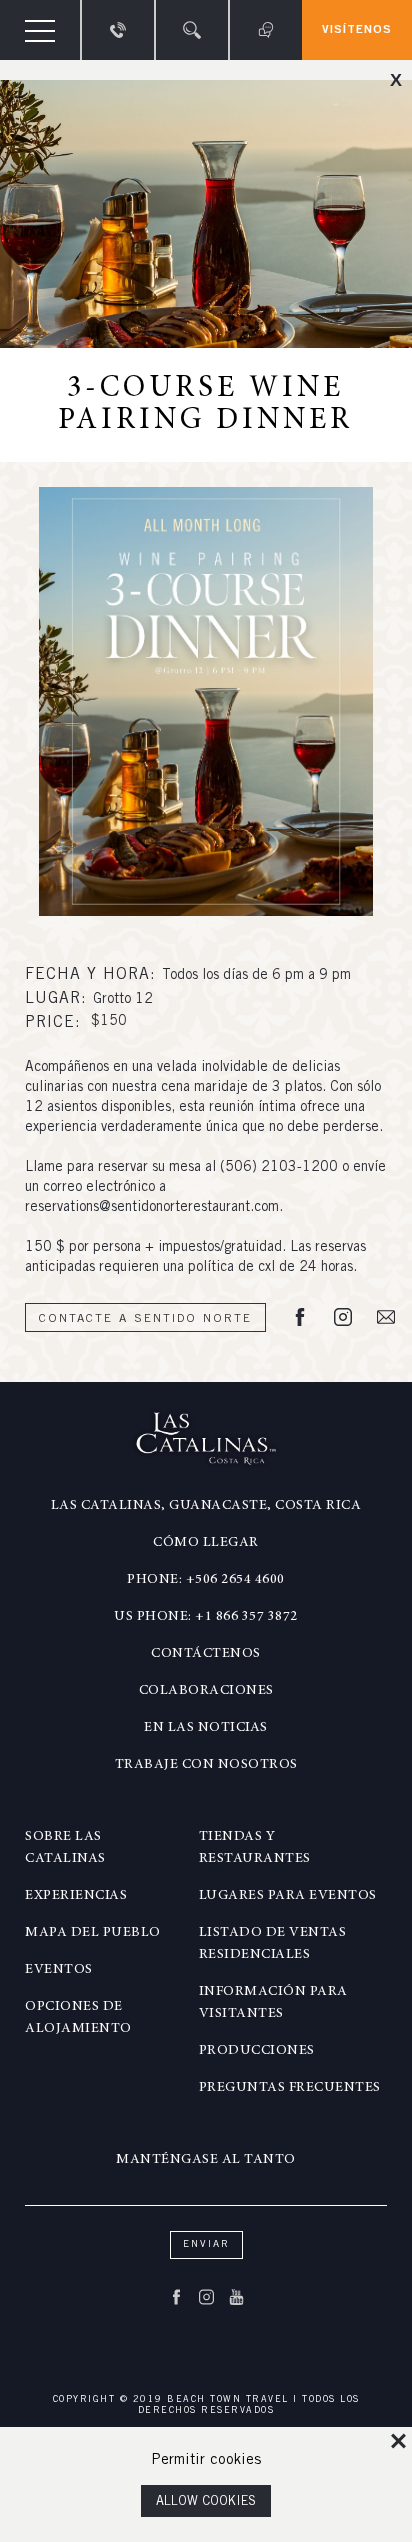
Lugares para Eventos (288, 1896)
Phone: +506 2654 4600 (206, 1580)
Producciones (257, 2051)
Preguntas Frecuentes (290, 2088)
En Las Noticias (206, 1728)
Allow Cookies (206, 2502)
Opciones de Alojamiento (78, 2018)
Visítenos (357, 30)
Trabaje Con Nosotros (206, 1765)
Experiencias (76, 1896)
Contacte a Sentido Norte (145, 1319)
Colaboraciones (206, 1691)
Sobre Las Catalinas (65, 1848)
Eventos (59, 1970)
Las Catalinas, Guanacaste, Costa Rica (206, 1506)
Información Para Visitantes (273, 2003)
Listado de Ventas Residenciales (273, 1944)
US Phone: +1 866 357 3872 (206, 1617)
